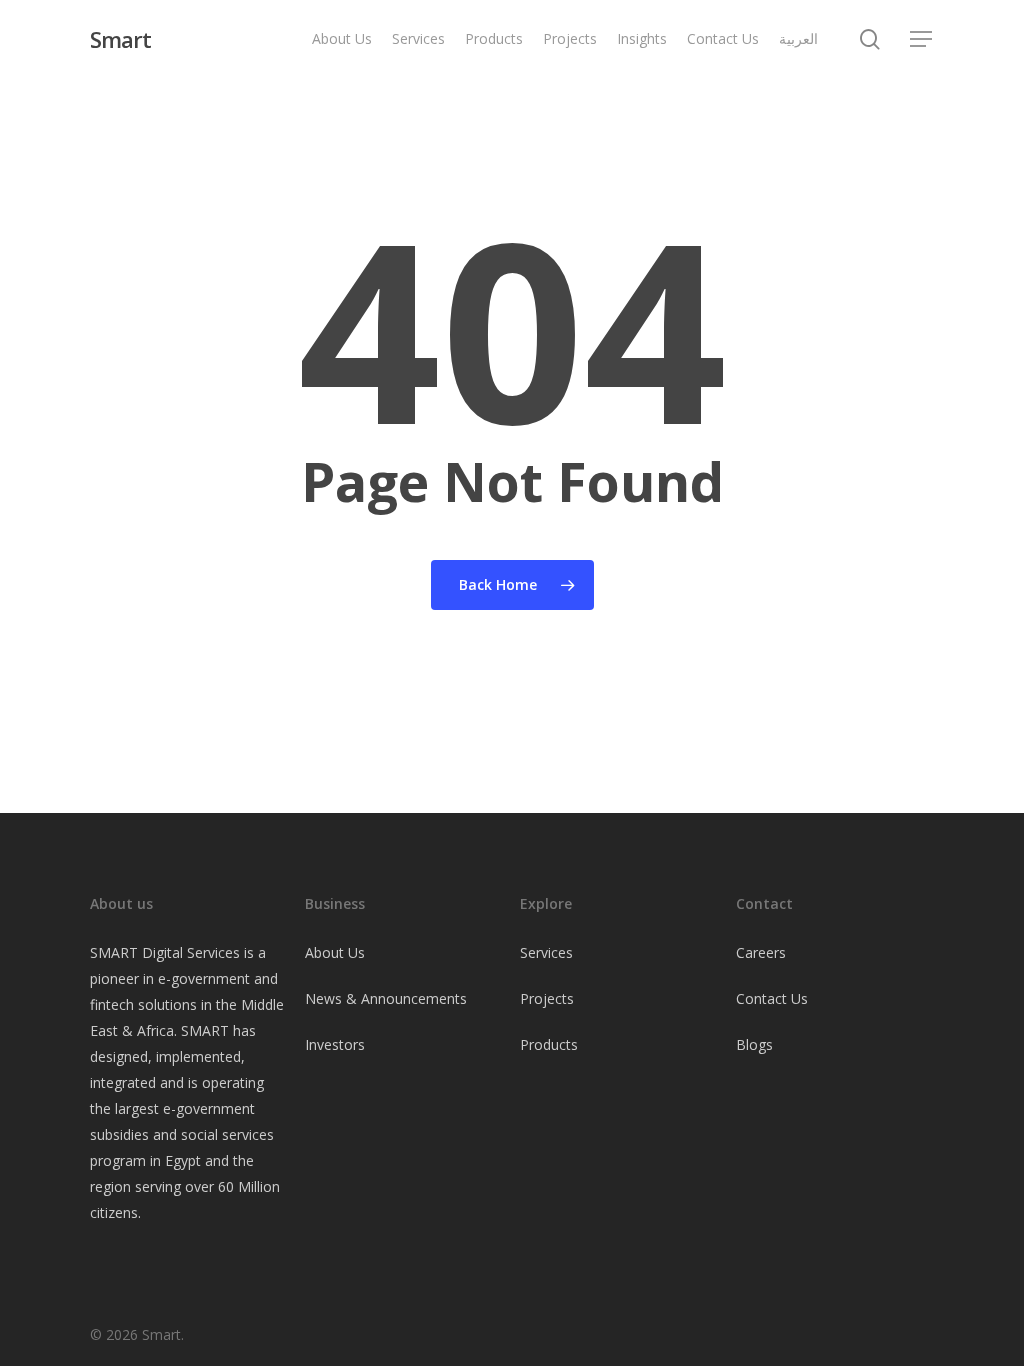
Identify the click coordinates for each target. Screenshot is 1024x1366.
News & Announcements (386, 998)
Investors (335, 1044)
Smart (120, 39)
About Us (335, 952)
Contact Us (772, 998)
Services (546, 952)
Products (549, 1044)
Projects (547, 998)
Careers (761, 952)
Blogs (754, 1044)
